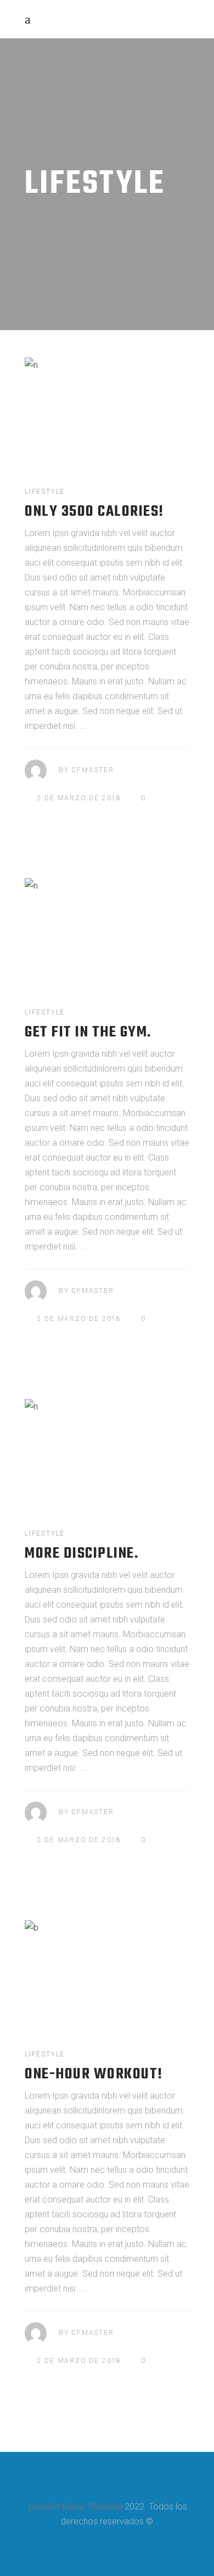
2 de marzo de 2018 (79, 798)
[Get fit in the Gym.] (107, 930)
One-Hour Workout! (94, 2074)
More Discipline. (81, 1554)
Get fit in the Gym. (88, 1032)
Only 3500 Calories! (94, 512)
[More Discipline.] (107, 1451)
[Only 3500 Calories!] (107, 409)
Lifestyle (45, 492)
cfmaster (92, 770)
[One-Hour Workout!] (107, 1972)
